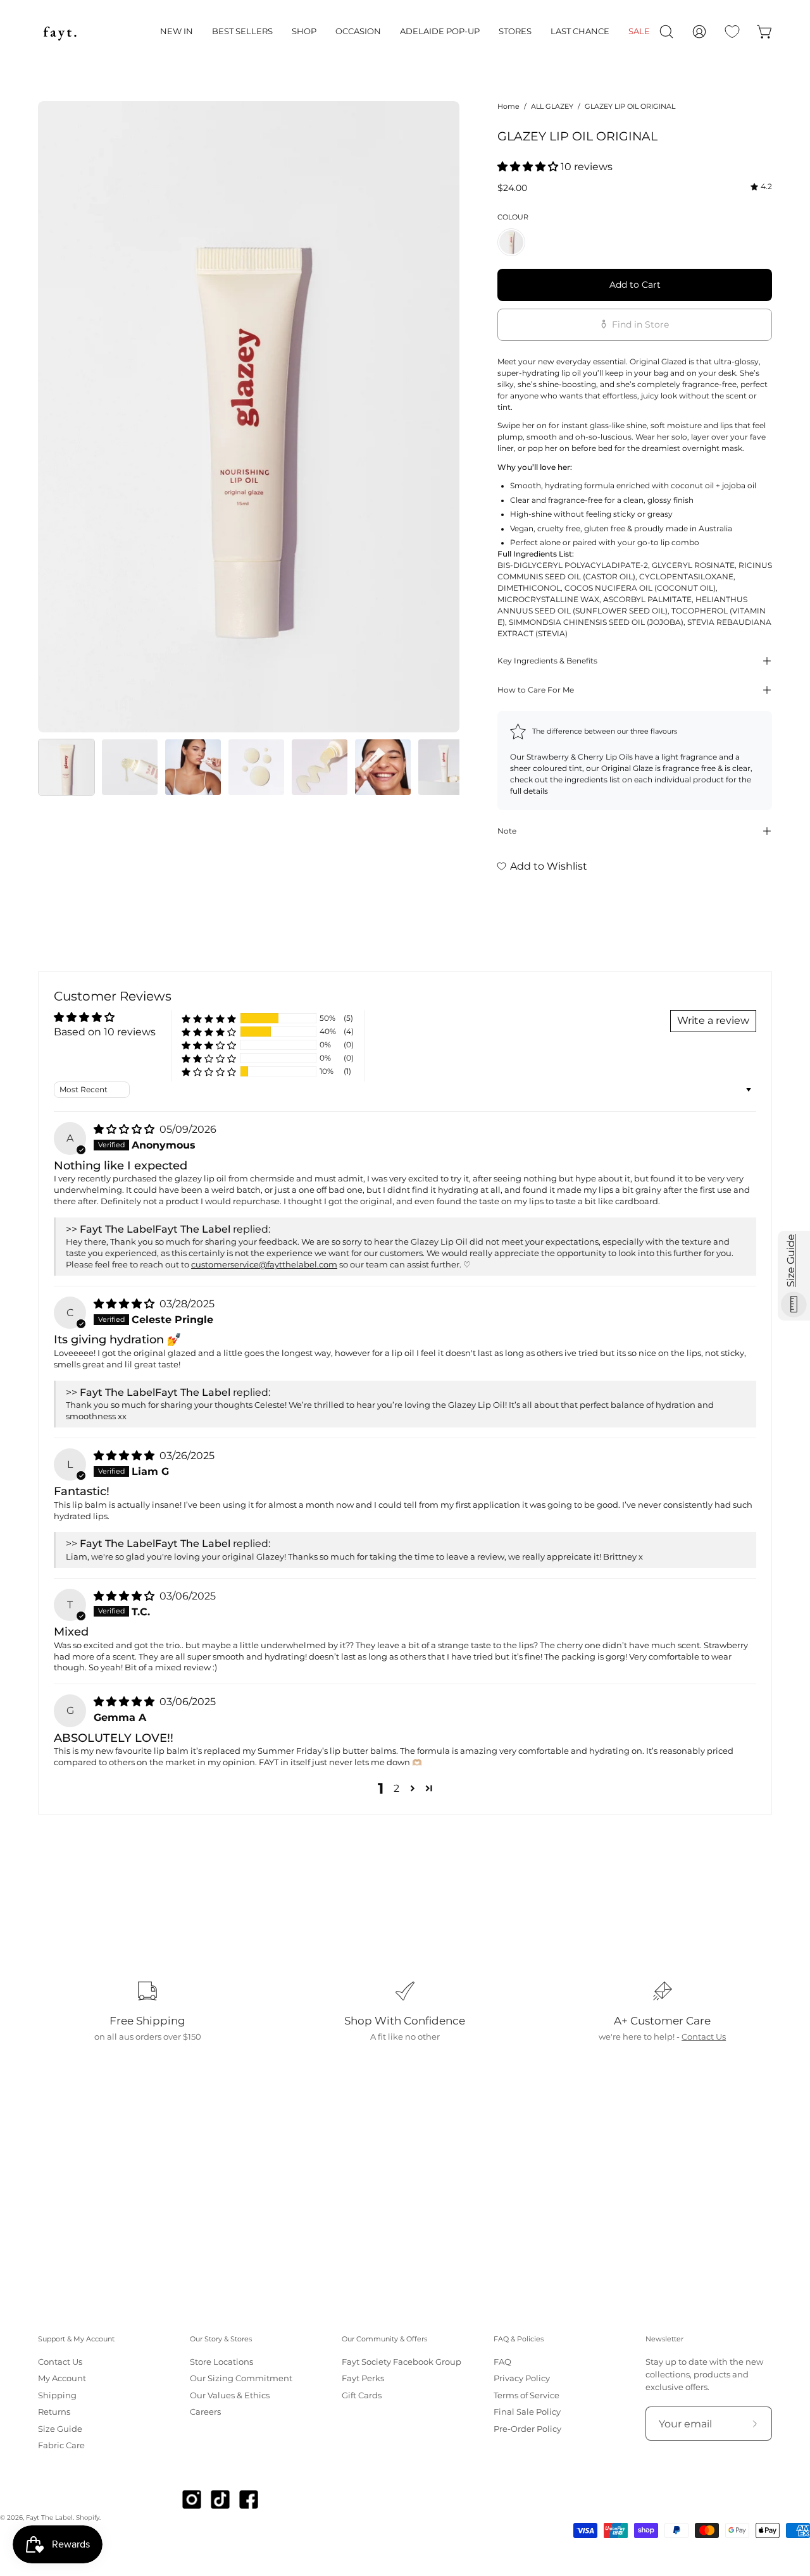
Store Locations (221, 2362)
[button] (177, 32)
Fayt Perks (363, 2379)
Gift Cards (362, 2395)
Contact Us (704, 2037)
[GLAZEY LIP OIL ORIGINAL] (66, 767)
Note (507, 831)
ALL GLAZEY (552, 106)
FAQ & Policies (519, 2339)
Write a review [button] (713, 1020)
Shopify (88, 2517)
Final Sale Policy (527, 2412)
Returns (54, 2412)
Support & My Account (76, 2339)
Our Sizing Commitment (241, 2379)
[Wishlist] (732, 32)
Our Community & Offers (384, 2339)
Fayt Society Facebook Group (402, 2362)
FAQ (502, 2362)
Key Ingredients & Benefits (547, 661)
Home (508, 106)
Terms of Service (526, 2395)
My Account (62, 2379)
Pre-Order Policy (527, 2429)
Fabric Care (61, 2445)
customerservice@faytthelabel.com (264, 1265)
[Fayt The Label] (60, 32)
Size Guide (60, 2429)
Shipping (57, 2395)
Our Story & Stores (221, 2339)
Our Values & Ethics (230, 2395)
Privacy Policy (522, 2379)
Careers (205, 2412)
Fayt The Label (49, 2517)
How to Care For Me (536, 690)
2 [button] (396, 1788)
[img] (761, 187)
